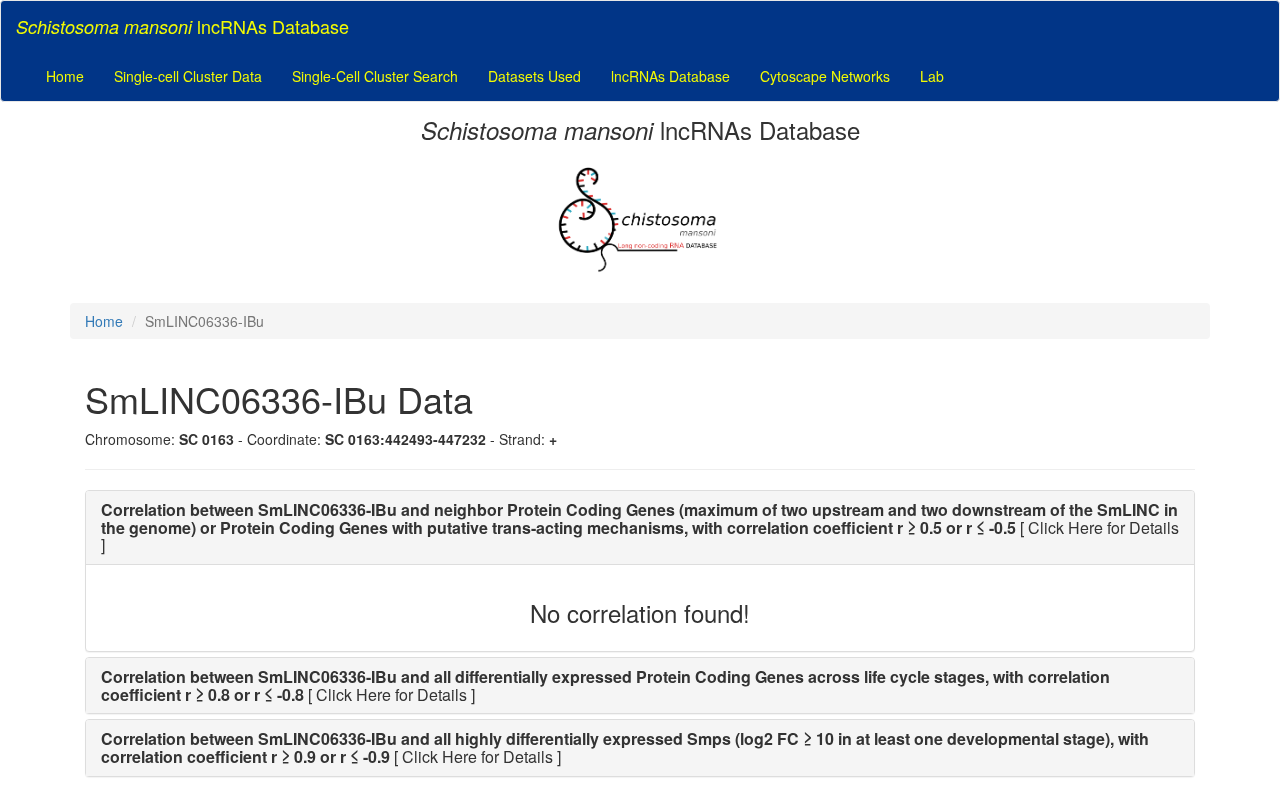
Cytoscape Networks (825, 76)
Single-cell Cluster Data (188, 76)
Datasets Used (534, 76)
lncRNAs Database (670, 76)
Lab (932, 76)
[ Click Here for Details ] (640, 527)
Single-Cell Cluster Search (375, 76)
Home (65, 76)
